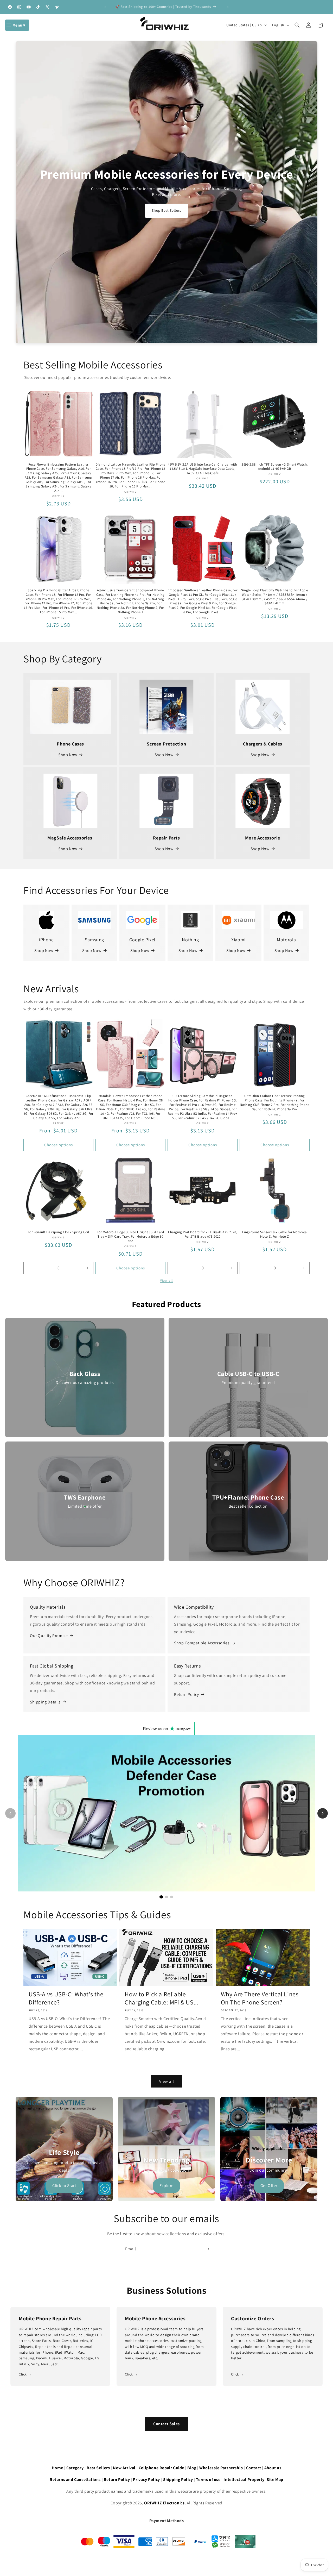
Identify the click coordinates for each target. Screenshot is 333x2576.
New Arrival (124, 2468)
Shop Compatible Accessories (202, 1643)
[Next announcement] (228, 7)
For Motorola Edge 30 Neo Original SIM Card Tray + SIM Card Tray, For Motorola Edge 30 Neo (130, 1237)
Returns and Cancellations (75, 2480)
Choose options (59, 1145)
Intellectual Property (244, 2480)
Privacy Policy (146, 2480)
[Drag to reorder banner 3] (311, 2104)
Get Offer (269, 2186)
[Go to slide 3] (172, 1897)
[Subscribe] (207, 2249)
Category (75, 2468)
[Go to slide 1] (161, 1897)
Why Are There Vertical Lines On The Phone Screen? (260, 1998)
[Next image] (323, 1813)
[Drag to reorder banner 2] (208, 2104)
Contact (254, 2468)
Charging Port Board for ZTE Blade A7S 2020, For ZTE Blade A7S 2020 (203, 1234)
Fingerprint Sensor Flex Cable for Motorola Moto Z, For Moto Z (274, 1234)
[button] (17, 25)
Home (57, 2468)
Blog (192, 2468)
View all (166, 1280)
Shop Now (68, 755)
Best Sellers (98, 2468)
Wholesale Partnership (221, 2468)
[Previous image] (10, 1813)
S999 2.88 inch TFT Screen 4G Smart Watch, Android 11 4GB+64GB (275, 467)
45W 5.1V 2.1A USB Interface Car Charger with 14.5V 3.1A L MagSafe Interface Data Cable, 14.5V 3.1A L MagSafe (202, 469)
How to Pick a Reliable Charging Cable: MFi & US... (162, 1998)
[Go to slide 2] (166, 1897)
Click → (25, 2374)
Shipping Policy (178, 2480)
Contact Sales (166, 2424)
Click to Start (64, 2186)
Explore (166, 2186)
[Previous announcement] (105, 7)
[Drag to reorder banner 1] (106, 2104)
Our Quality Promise (49, 1636)
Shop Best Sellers (166, 210)
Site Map (275, 2480)
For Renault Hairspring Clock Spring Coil (59, 1232)
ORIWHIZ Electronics (164, 2503)
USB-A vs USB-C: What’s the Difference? (66, 1998)
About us (273, 2468)
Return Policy (187, 1694)
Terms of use (208, 2480)
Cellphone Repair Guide (161, 2468)
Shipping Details (45, 1702)
